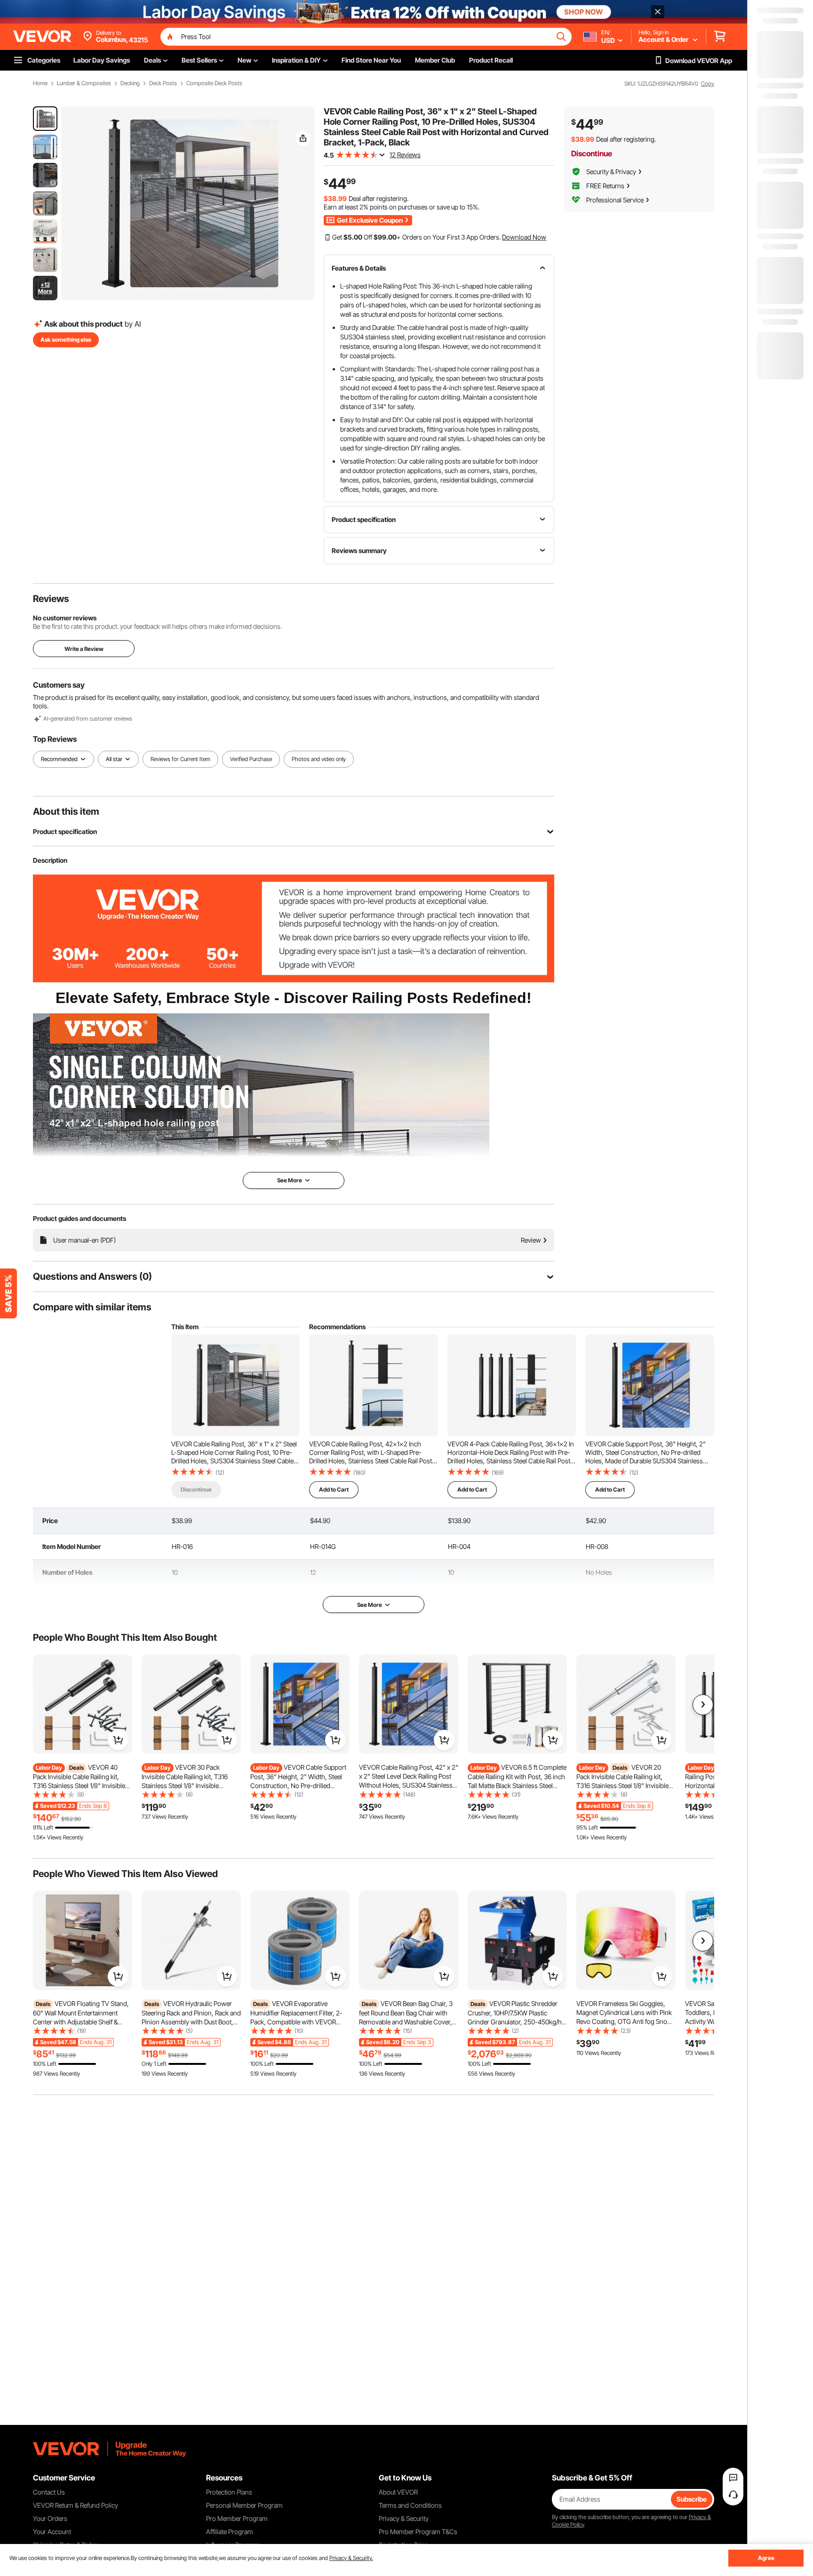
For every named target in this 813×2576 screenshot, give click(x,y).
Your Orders (50, 2518)
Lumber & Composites (84, 83)
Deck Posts (163, 83)
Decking (130, 83)
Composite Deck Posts (214, 83)
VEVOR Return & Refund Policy (76, 2505)
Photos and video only (319, 759)
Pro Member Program (237, 2518)
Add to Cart (334, 1489)
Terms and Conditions (410, 2505)
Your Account (52, 2532)
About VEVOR (398, 2492)
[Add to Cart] (118, 1740)
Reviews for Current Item (180, 759)
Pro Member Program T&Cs (418, 2532)
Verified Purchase (251, 759)
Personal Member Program (244, 2505)
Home (40, 83)
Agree (766, 2558)
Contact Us (49, 2492)
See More (370, 1605)
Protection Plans (229, 2492)
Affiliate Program (230, 2532)
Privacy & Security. (351, 2558)
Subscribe (692, 2499)
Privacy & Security (404, 2518)
